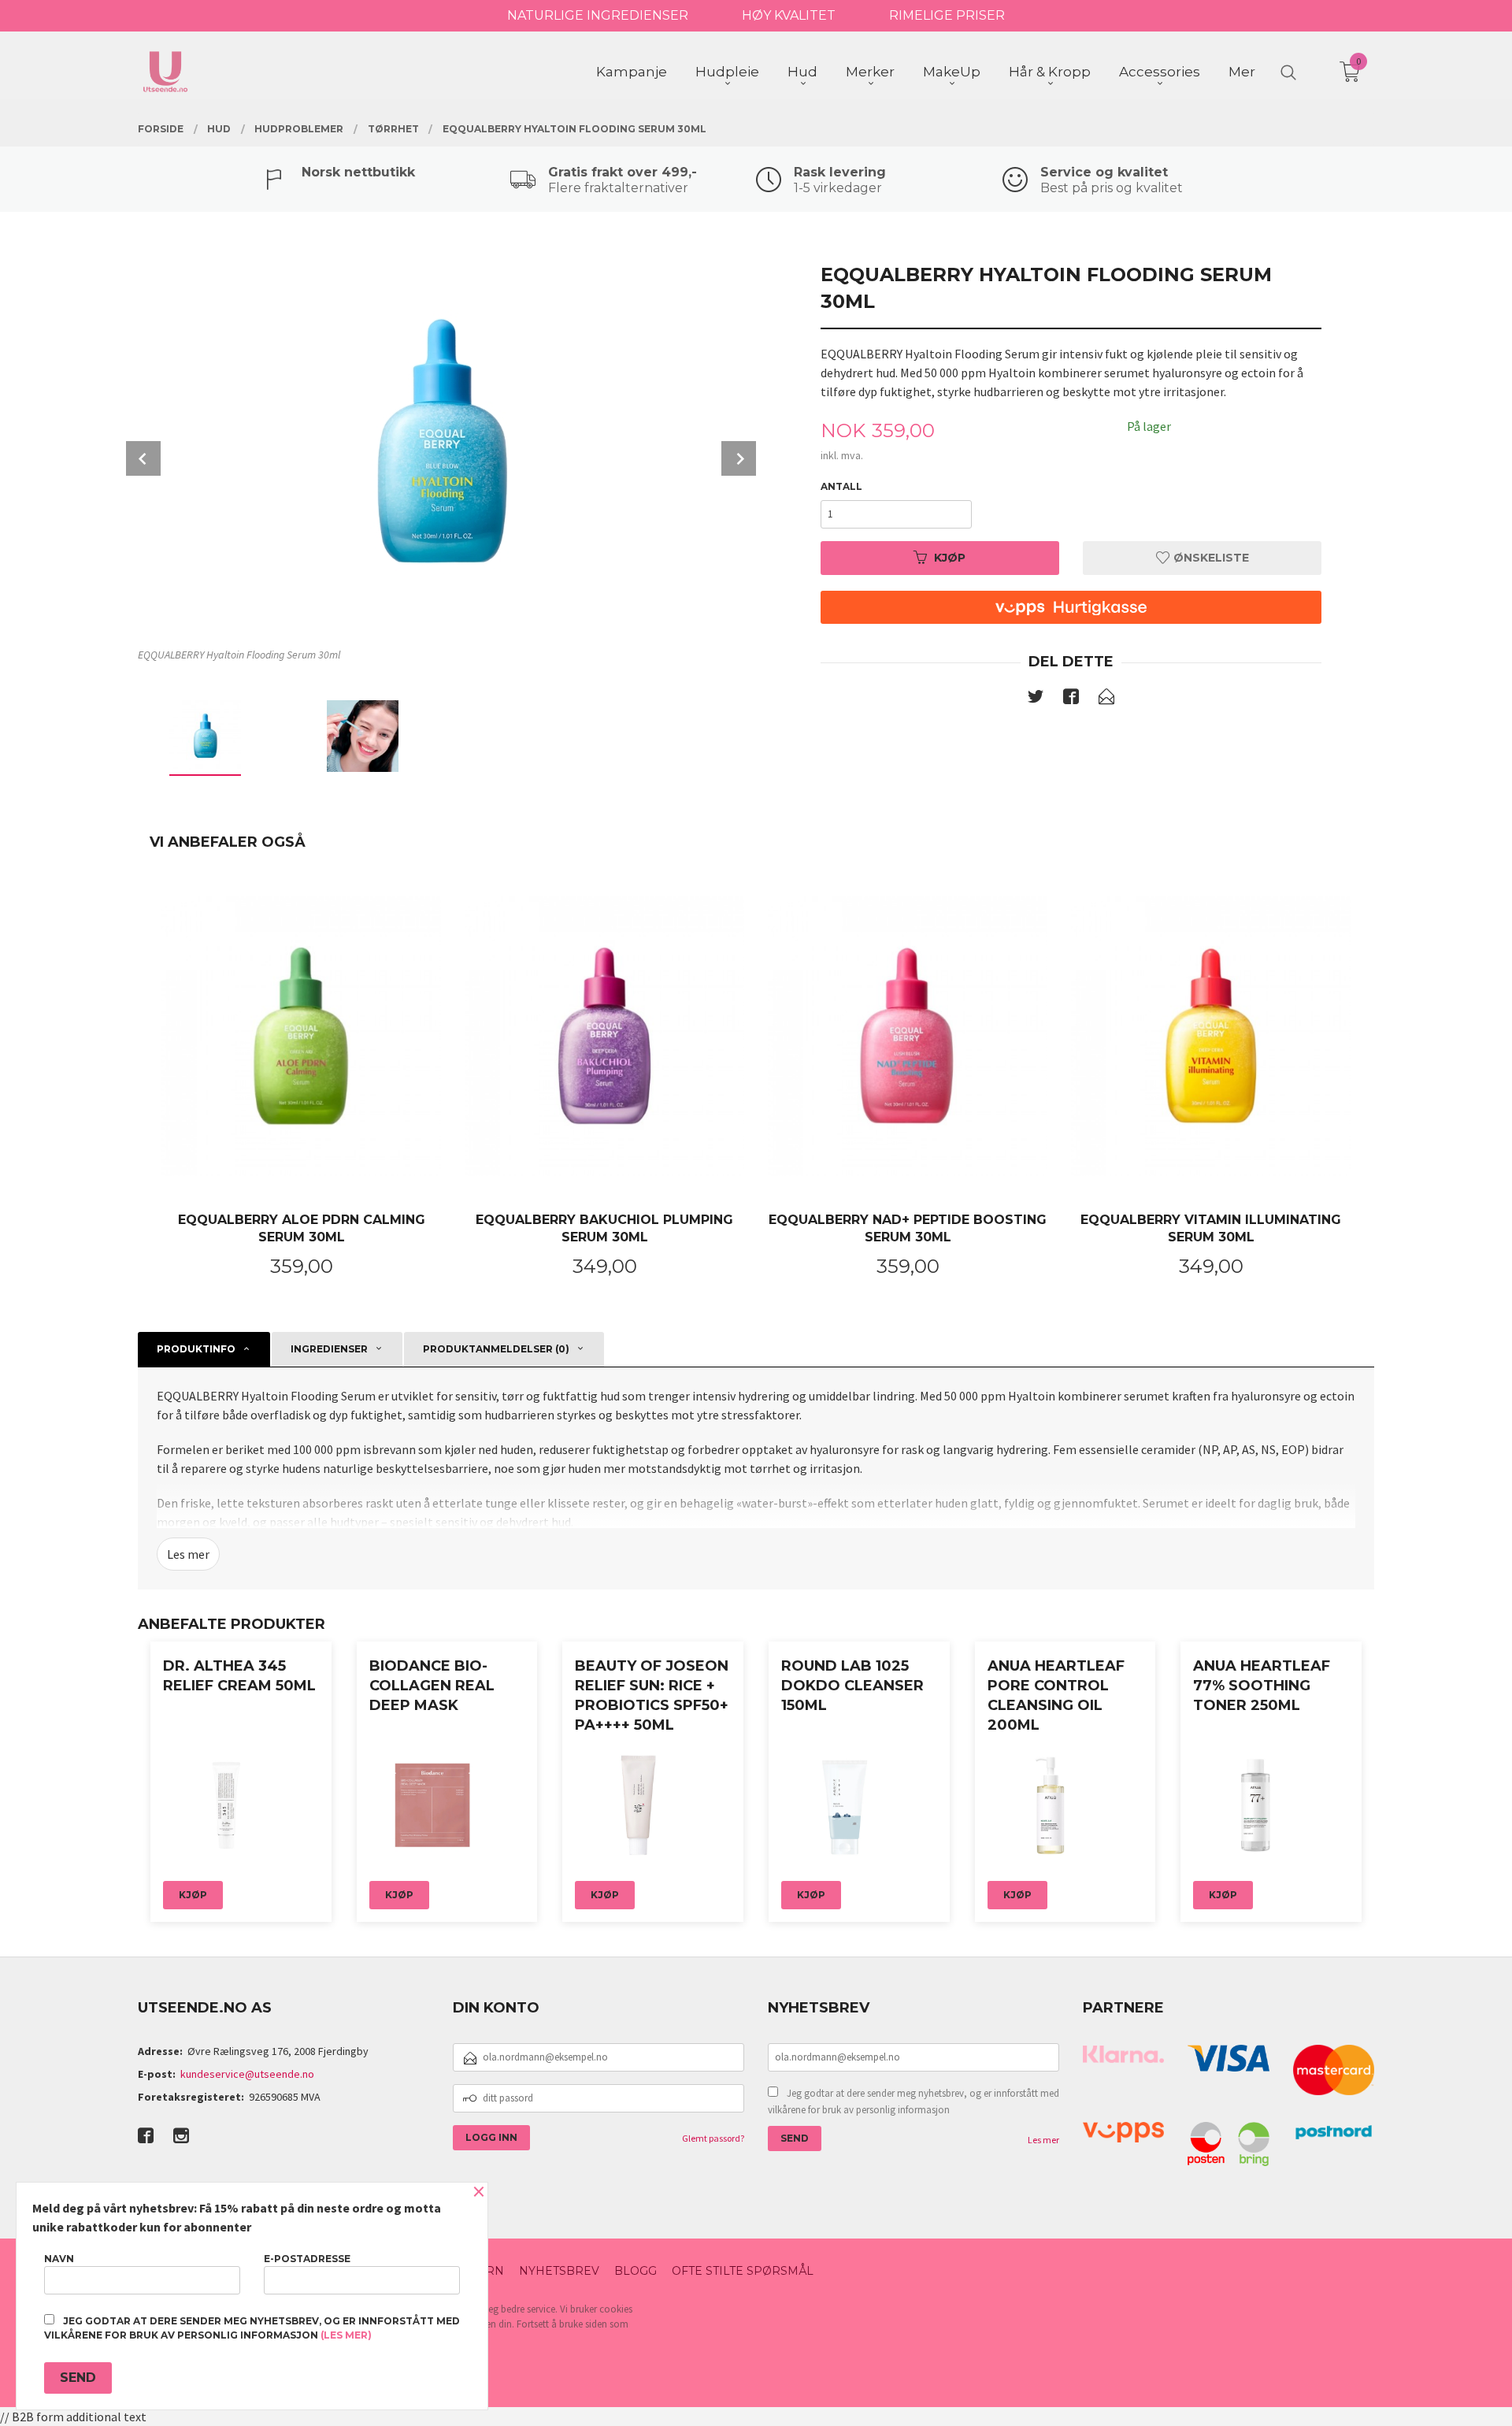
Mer (1242, 72)
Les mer (188, 1554)
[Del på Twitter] (1036, 699)
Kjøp (950, 558)
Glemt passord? (713, 2138)
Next (739, 458)
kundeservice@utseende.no (247, 2074)
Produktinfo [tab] (196, 1349)
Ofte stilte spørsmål (743, 2271)
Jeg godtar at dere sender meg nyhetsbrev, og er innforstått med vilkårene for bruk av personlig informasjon (913, 2102)
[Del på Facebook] (1071, 699)
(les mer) (346, 2335)
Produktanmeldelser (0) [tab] (496, 1349)
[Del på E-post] (1106, 699)
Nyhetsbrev (559, 2271)
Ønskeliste (1210, 558)
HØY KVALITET (789, 15)
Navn (59, 2259)
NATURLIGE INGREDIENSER (598, 15)
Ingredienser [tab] (329, 1349)
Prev (143, 458)
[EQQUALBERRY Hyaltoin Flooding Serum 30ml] (441, 443)
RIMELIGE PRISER (947, 15)
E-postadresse (307, 2259)
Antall (841, 486)
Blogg (636, 2271)
